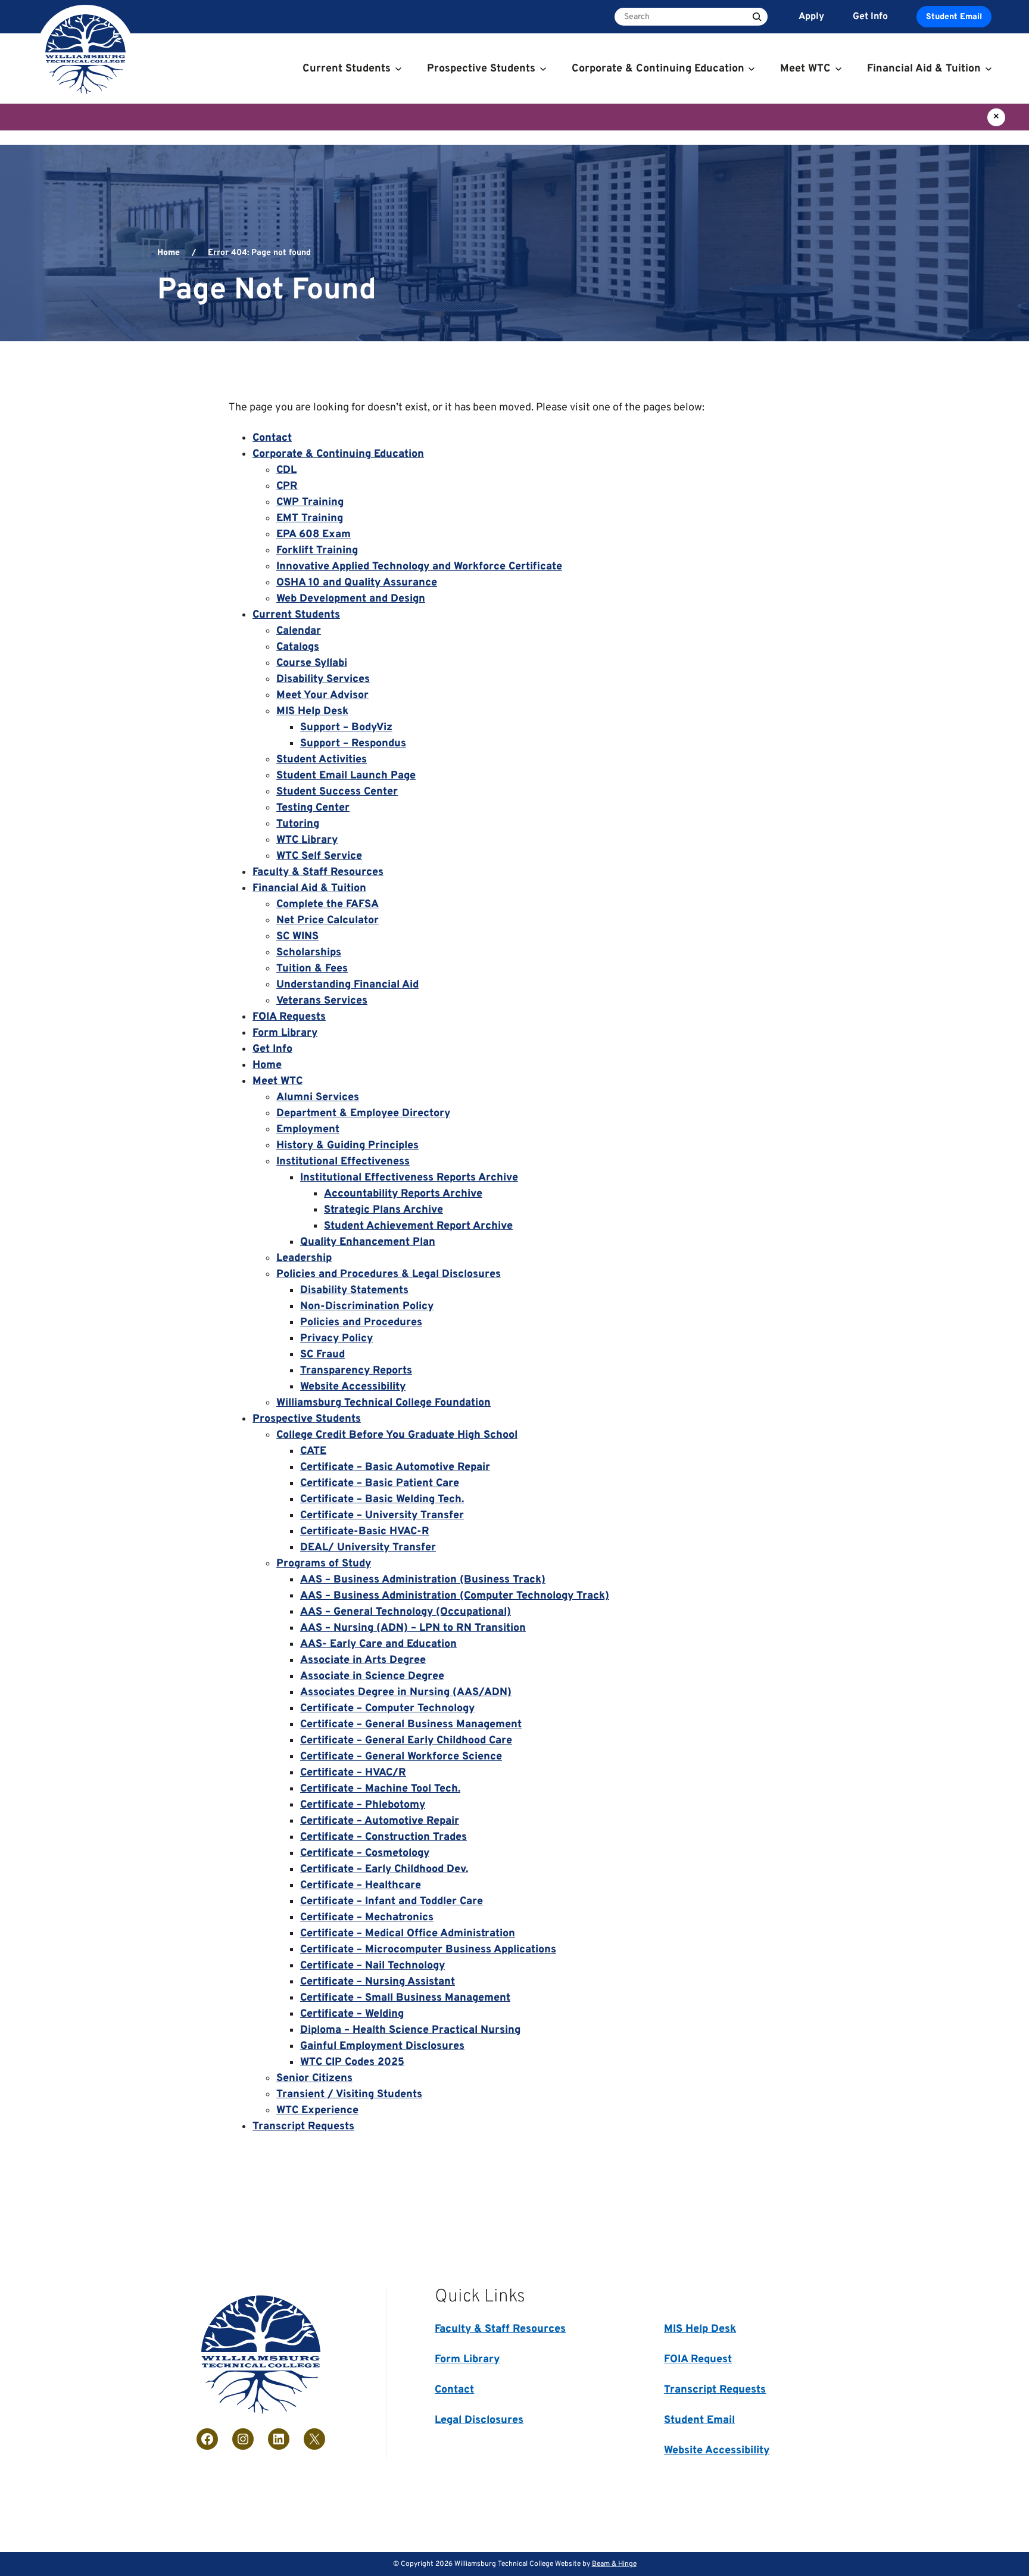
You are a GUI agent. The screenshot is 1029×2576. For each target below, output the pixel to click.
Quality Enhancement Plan (368, 1242)
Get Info (272, 1049)
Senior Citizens (314, 2078)
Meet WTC (277, 1081)
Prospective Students (307, 1419)
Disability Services (323, 679)
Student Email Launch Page (346, 776)
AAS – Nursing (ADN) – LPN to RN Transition (413, 1628)
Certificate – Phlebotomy (363, 1805)
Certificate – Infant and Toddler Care (392, 1901)
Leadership (304, 1258)
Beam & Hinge (614, 2564)
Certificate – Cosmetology (365, 1853)
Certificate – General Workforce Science (401, 1757)
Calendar (299, 631)
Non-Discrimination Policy (367, 1306)
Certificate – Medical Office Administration (408, 1934)
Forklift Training (317, 551)
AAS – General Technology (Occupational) (406, 1612)
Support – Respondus (353, 744)
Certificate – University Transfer (382, 1516)
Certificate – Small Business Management (405, 1998)
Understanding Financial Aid (347, 985)
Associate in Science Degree (372, 1676)
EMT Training (310, 518)
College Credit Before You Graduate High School (397, 1435)
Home (169, 253)
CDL (286, 470)
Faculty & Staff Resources (318, 872)
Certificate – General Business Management (411, 1725)
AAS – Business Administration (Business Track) (423, 1580)
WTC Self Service (319, 856)
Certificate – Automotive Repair (380, 1821)
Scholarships (309, 953)
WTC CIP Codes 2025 (352, 2062)
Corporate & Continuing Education (338, 454)
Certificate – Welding (352, 2014)
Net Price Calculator (328, 921)
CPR (287, 486)
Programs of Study (324, 1564)
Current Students (296, 615)
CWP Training (310, 502)
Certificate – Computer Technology (387, 1708)
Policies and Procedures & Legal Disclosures (389, 1274)
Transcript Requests (303, 2127)
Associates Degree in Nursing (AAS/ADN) (406, 1692)
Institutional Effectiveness (343, 1162)
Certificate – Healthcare (361, 1885)
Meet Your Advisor (322, 695)
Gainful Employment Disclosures (382, 2046)
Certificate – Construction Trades (383, 1837)
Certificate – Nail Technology (372, 1966)
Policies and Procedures (361, 1323)
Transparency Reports (356, 1371)
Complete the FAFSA (328, 904)
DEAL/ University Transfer (368, 1548)
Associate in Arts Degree (363, 1660)
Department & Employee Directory (363, 1113)
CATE (313, 1451)
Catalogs (298, 647)
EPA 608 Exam (314, 535)
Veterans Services (322, 1001)
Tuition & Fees (312, 969)
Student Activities (322, 760)
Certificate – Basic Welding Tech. (382, 1499)
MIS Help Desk (312, 711)
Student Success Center (337, 792)
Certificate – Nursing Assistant (378, 1982)
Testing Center (313, 808)
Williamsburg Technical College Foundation (383, 1403)
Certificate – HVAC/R (353, 1773)
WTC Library (307, 840)
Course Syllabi (312, 663)
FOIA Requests (289, 1017)
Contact (272, 438)
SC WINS (297, 937)
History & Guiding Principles (347, 1146)
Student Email (954, 17)
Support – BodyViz (346, 728)
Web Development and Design (351, 599)
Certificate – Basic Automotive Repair (395, 1467)
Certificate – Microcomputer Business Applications (428, 1950)
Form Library (285, 1033)
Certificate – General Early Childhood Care (406, 1741)
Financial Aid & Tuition (309, 888)
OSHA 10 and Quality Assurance (357, 583)
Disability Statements (354, 1290)
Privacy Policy (336, 1339)
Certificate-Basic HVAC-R (365, 1532)
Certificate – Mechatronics (367, 1918)
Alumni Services (318, 1097)
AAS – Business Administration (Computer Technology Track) (455, 1596)
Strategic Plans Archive (383, 1210)
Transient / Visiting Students (349, 2094)
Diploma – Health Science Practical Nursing (410, 2030)
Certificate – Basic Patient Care (380, 1483)
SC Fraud (322, 1355)
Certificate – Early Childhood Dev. (384, 1869)
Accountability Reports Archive (403, 1194)
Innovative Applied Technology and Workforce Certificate (419, 567)
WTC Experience (317, 2111)
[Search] (757, 17)
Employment (308, 1130)
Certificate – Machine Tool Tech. (380, 1789)
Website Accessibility (353, 1387)
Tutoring (298, 824)
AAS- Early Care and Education (378, 1644)
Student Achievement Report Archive (418, 1226)
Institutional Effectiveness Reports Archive (409, 1178)
